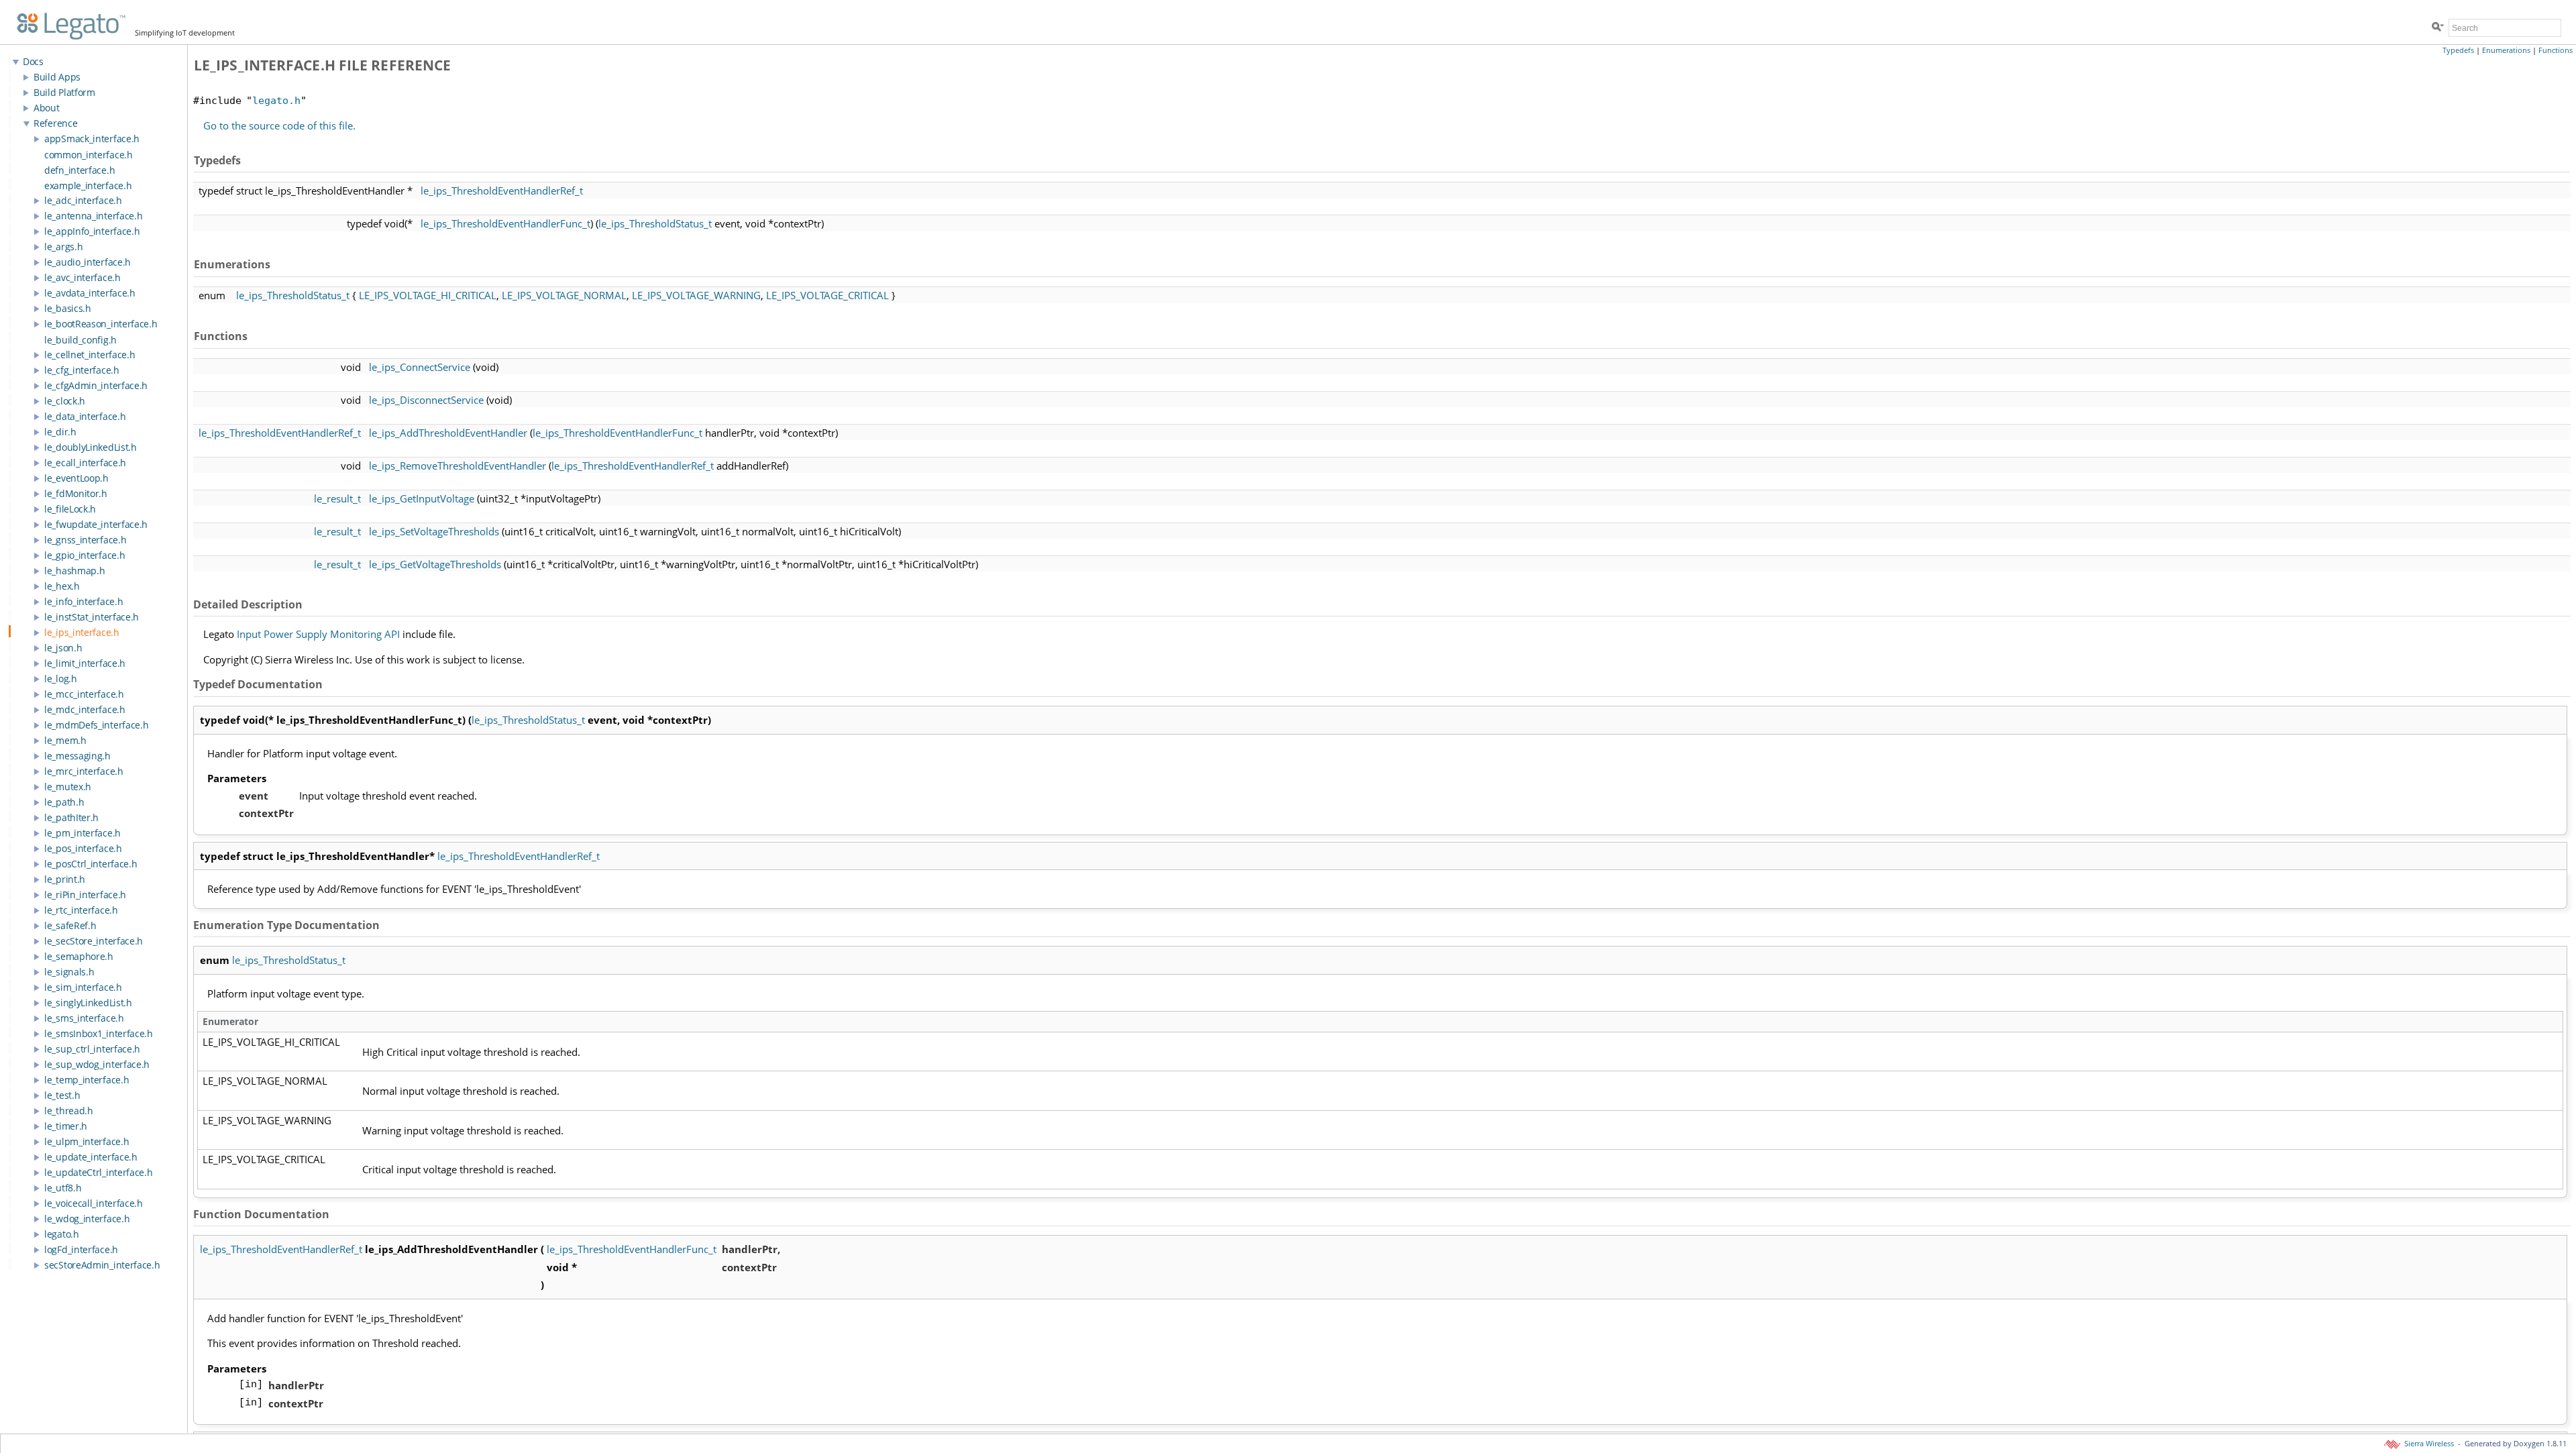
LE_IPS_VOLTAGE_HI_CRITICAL (428, 295)
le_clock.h (65, 401)
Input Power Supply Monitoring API (318, 634)
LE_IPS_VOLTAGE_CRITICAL (827, 295)
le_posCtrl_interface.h (91, 864)
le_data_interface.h (85, 416)
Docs (33, 61)
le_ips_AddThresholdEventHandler (448, 433)
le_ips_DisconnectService (426, 400)
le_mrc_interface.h (84, 771)
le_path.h (64, 802)
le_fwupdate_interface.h (96, 524)
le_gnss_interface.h (85, 540)
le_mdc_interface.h (85, 709)
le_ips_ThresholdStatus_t (655, 223)
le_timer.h (66, 1126)
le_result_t (337, 498)
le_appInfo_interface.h (92, 231)
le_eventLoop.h (76, 478)
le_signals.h (69, 972)
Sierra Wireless (2428, 1444)
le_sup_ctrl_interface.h (92, 1049)
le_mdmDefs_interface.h (96, 725)
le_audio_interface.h (88, 262)
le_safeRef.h (70, 925)
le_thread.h (69, 1111)
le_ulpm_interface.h (87, 1141)
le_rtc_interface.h (81, 910)
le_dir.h (60, 432)
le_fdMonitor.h (76, 493)
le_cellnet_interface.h (90, 355)
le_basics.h (68, 308)
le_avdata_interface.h (90, 293)
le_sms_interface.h (84, 1018)
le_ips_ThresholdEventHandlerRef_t (502, 191)
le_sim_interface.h (83, 987)
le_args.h (63, 247)
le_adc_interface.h (83, 200)
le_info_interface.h (84, 601)
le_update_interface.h (91, 1157)
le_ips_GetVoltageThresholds (435, 564)
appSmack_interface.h (92, 139)
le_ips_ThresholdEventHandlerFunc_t (505, 223)
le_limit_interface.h (85, 663)
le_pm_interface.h (83, 833)
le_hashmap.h (74, 571)
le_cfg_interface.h (82, 370)
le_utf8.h (63, 1188)
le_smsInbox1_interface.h (99, 1033)
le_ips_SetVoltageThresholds (434, 531)
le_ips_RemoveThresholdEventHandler (458, 466)
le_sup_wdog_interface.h (97, 1064)
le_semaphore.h (79, 956)
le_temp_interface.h (87, 1080)
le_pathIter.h (71, 817)
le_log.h (61, 679)
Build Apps (57, 77)
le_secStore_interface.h (94, 941)
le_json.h (63, 648)
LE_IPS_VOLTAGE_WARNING (696, 295)
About (47, 108)
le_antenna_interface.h (93, 216)
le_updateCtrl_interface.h (99, 1172)
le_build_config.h (80, 340)
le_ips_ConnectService (420, 367)
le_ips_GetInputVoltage (422, 498)
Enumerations (2506, 50)
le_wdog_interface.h (87, 1219)
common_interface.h (89, 155)
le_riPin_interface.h (85, 895)
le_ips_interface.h (82, 632)
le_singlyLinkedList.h (88, 1003)
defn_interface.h (79, 170)
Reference (55, 123)
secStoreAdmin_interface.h (102, 1265)
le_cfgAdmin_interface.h (96, 385)
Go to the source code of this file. (279, 125)
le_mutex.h (68, 787)
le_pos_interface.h (83, 848)
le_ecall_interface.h (85, 463)
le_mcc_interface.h (84, 694)
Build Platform (64, 92)
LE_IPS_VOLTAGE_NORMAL (564, 295)
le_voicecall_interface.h (94, 1203)
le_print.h (65, 879)
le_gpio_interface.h (85, 555)
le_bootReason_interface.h (101, 324)
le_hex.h (62, 586)
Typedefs (2458, 50)
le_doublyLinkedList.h (91, 447)
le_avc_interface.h (83, 277)
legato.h (62, 1234)
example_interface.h (88, 185)
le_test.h (62, 1095)
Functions (2556, 50)
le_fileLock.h (70, 509)
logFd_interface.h (81, 1249)
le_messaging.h (77, 756)
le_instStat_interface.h (92, 617)
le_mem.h (65, 740)
